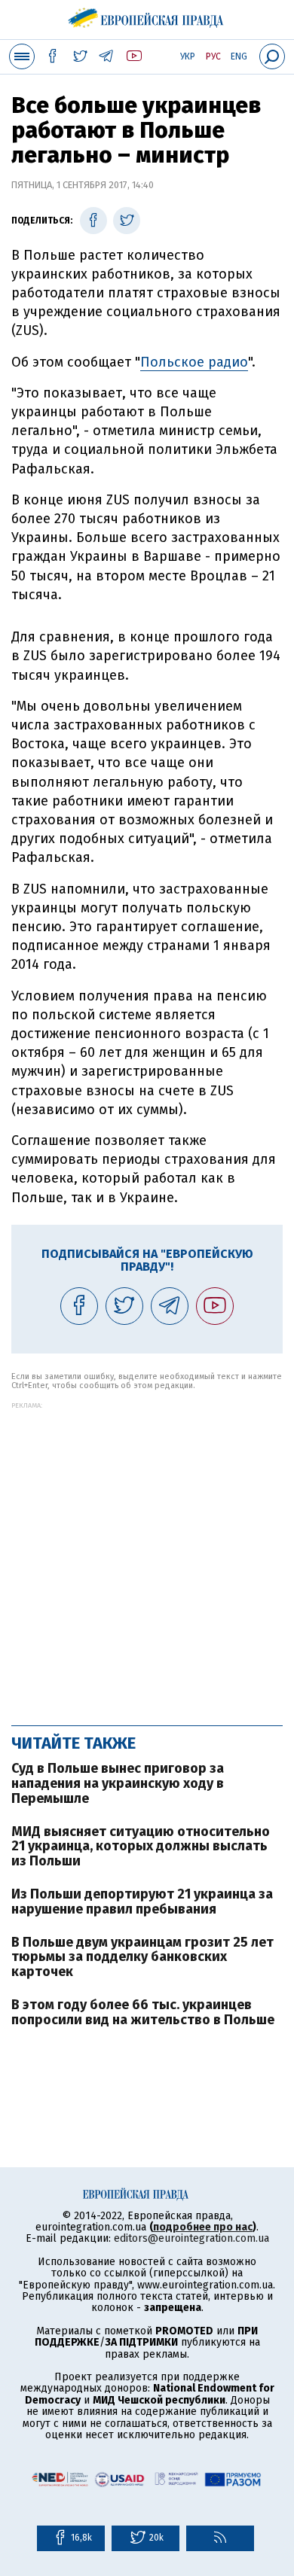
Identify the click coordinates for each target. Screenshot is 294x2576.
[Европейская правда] (147, 15)
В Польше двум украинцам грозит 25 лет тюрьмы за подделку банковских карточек (142, 1957)
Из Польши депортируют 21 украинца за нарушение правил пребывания (142, 1902)
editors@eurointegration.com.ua (191, 2238)
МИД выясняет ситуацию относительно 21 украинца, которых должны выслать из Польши (141, 1847)
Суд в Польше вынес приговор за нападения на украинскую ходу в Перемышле (118, 1783)
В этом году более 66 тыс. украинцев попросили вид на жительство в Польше (143, 2012)
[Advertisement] (147, 1556)
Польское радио (194, 362)
